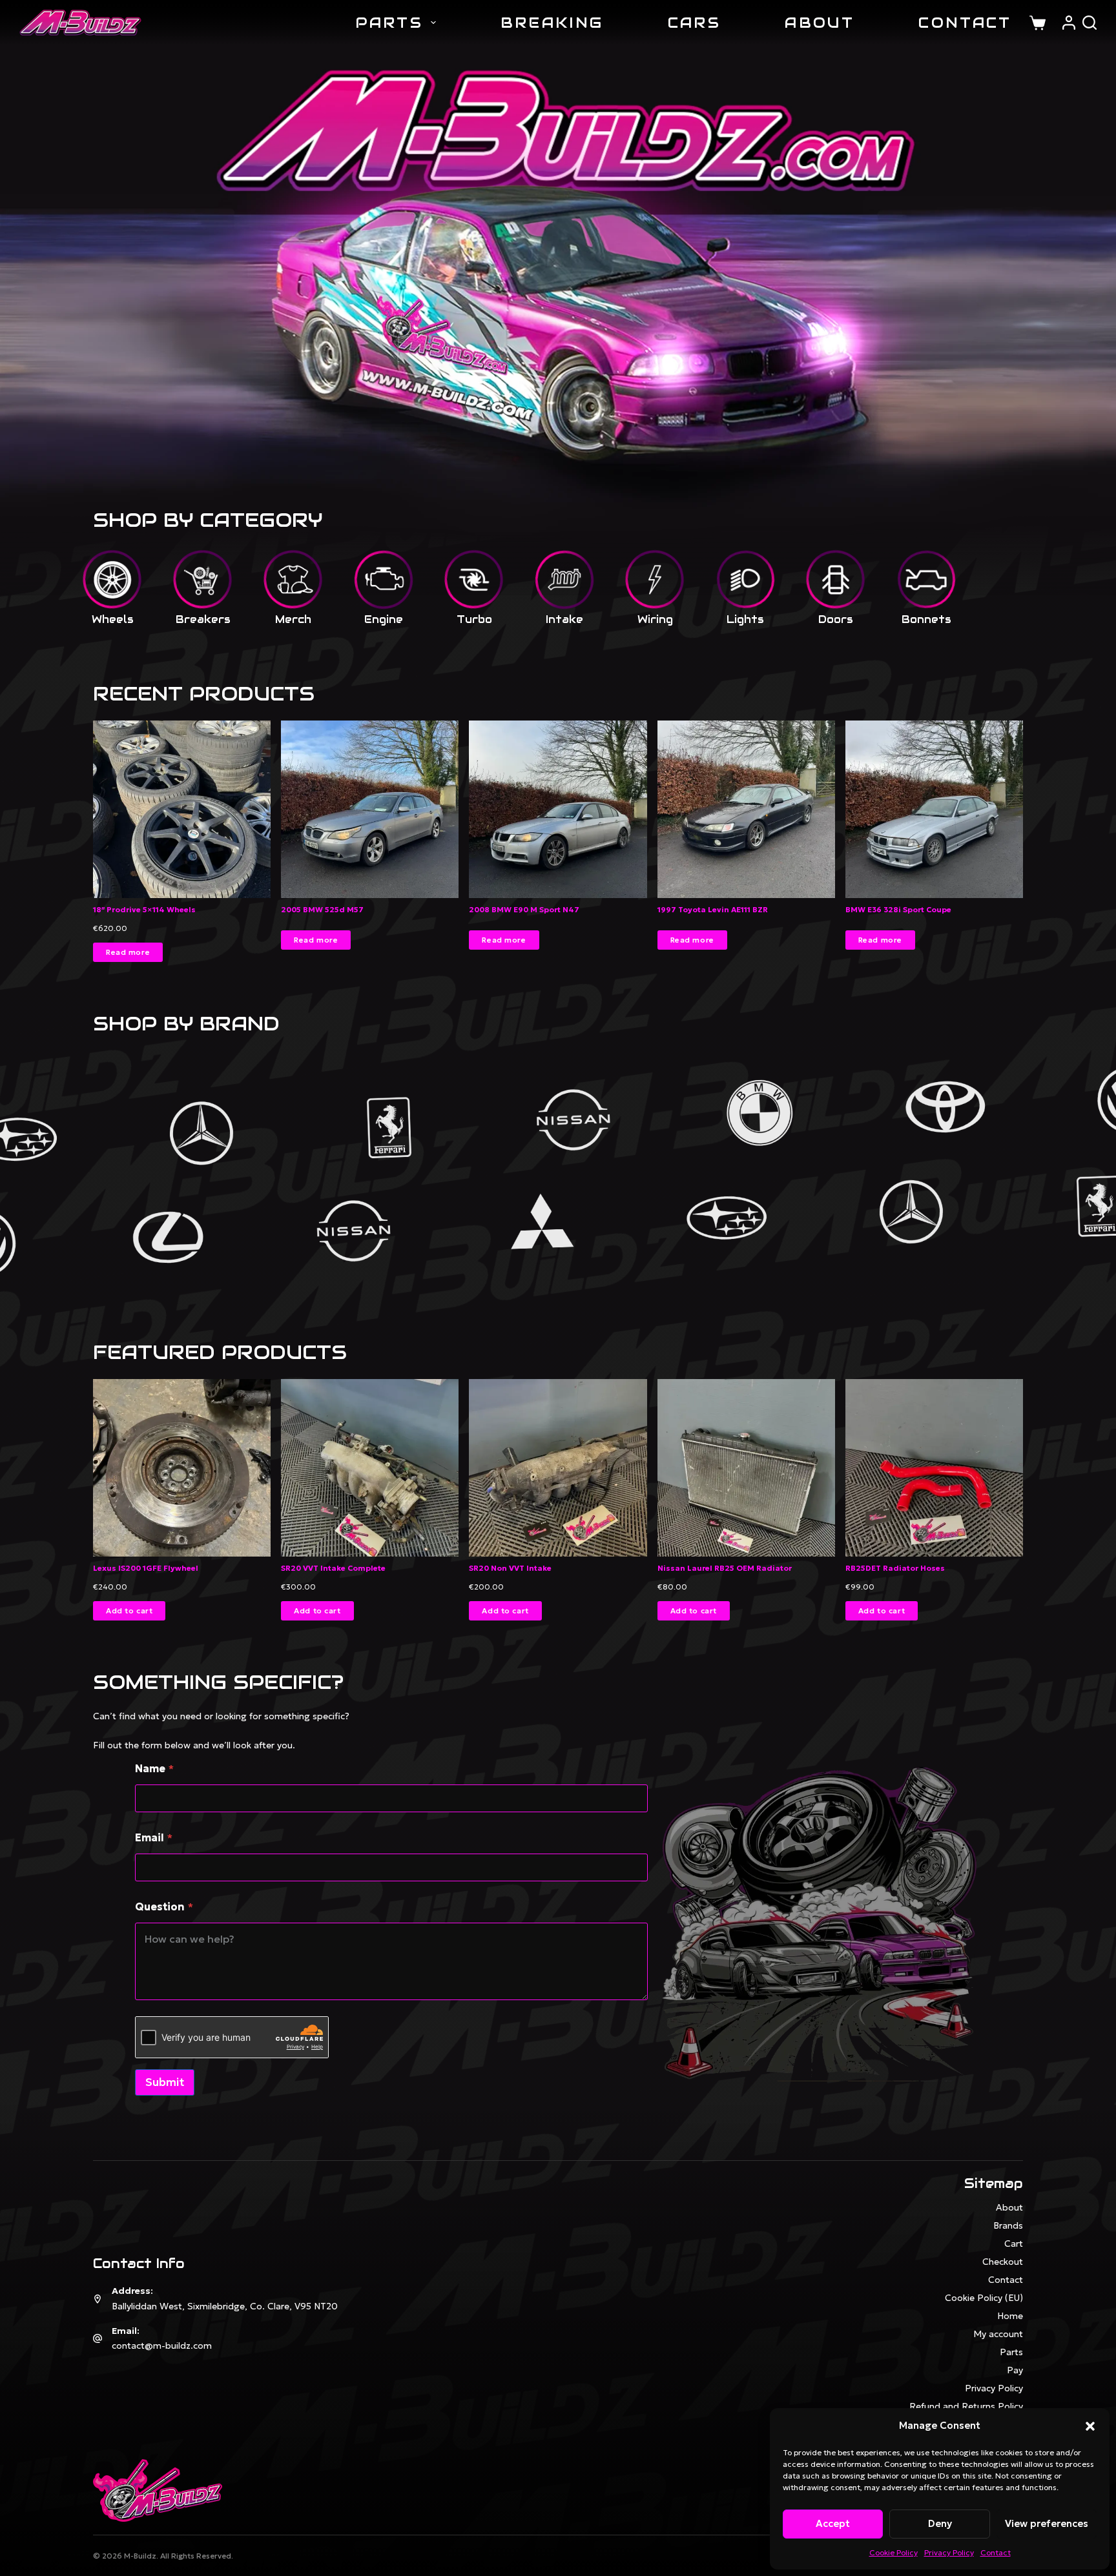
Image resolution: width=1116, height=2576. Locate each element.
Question (164, 1907)
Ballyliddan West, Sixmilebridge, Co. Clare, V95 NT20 (225, 2306)
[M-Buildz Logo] (80, 23)
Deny (940, 2523)
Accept (833, 2523)
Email (154, 1838)
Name (154, 1769)
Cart (1014, 2244)
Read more (128, 952)
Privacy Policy (949, 2552)
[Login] (1069, 23)
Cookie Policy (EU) (984, 2298)
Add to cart (129, 1611)
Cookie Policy (894, 2552)
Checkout (1003, 2262)
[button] (1090, 2426)
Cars (694, 23)
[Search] (1090, 23)
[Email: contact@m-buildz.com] (98, 2338)
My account (998, 2334)
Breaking (552, 23)
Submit (165, 2082)
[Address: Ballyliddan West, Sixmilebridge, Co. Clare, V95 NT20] (98, 2299)
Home (1010, 2316)
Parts (389, 23)
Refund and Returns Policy (966, 2406)
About (820, 23)
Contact (996, 2552)
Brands (1008, 2225)
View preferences (1047, 2523)
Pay (1015, 2370)
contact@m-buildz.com (162, 2346)
